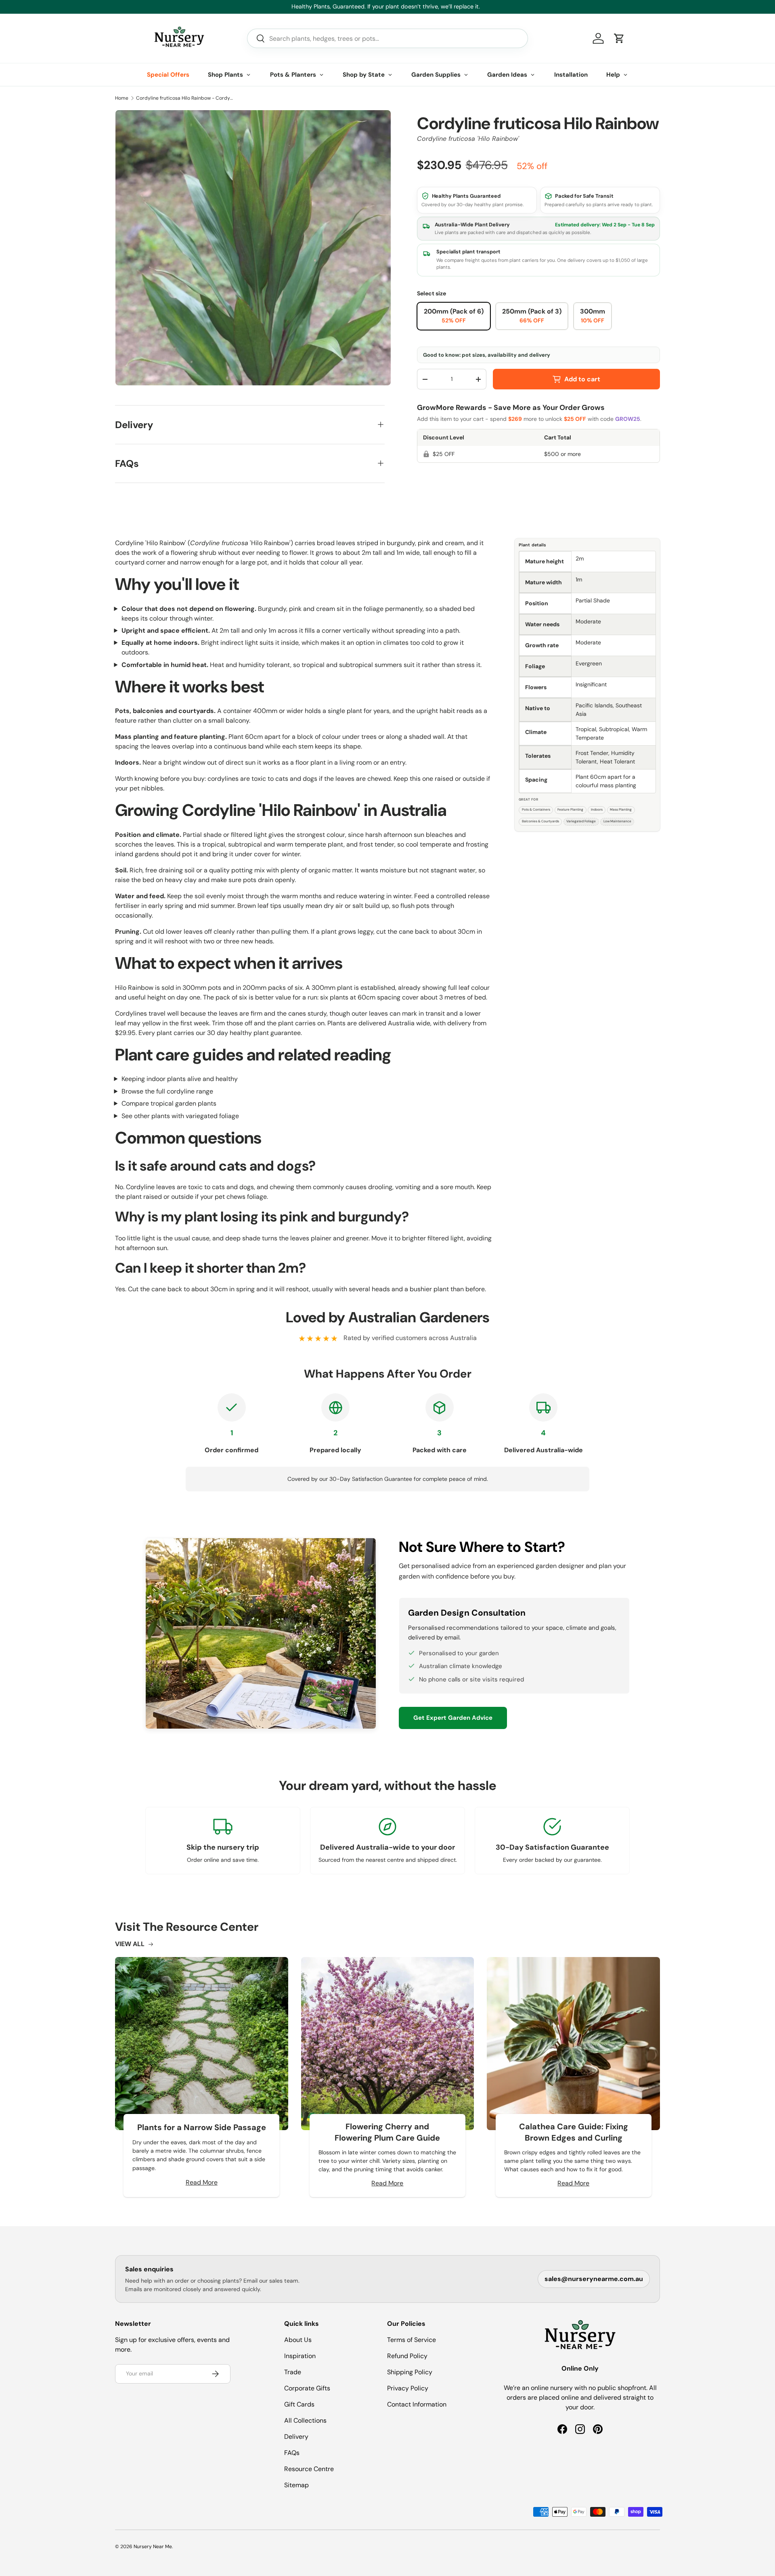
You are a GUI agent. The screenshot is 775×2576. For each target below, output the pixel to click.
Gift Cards (299, 2404)
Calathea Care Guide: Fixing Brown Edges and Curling (574, 2132)
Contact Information (417, 2404)
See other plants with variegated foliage (180, 1116)
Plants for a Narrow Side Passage (202, 2127)
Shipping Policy (410, 2372)
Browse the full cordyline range (167, 1091)
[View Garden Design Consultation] (261, 1633)
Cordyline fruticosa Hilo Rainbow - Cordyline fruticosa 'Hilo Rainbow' (184, 98)
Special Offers (168, 75)
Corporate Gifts (307, 2388)
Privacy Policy (408, 2388)
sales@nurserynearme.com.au (594, 2279)
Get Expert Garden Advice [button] (453, 1718)
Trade (293, 2372)
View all (130, 1944)
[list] (253, 248)
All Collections (305, 2420)
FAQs (292, 2453)
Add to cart (582, 379)
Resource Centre (309, 2469)
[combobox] (387, 38)
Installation (571, 75)
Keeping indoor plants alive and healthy (180, 1079)
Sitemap (296, 2485)
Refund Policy (407, 2356)
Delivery (296, 2437)
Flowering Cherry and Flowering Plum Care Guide (387, 2132)
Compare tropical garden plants (169, 1103)
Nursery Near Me (153, 2547)
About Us (298, 2340)
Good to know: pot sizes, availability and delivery (487, 355)
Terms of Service (412, 2340)
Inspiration (300, 2356)
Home (122, 98)
